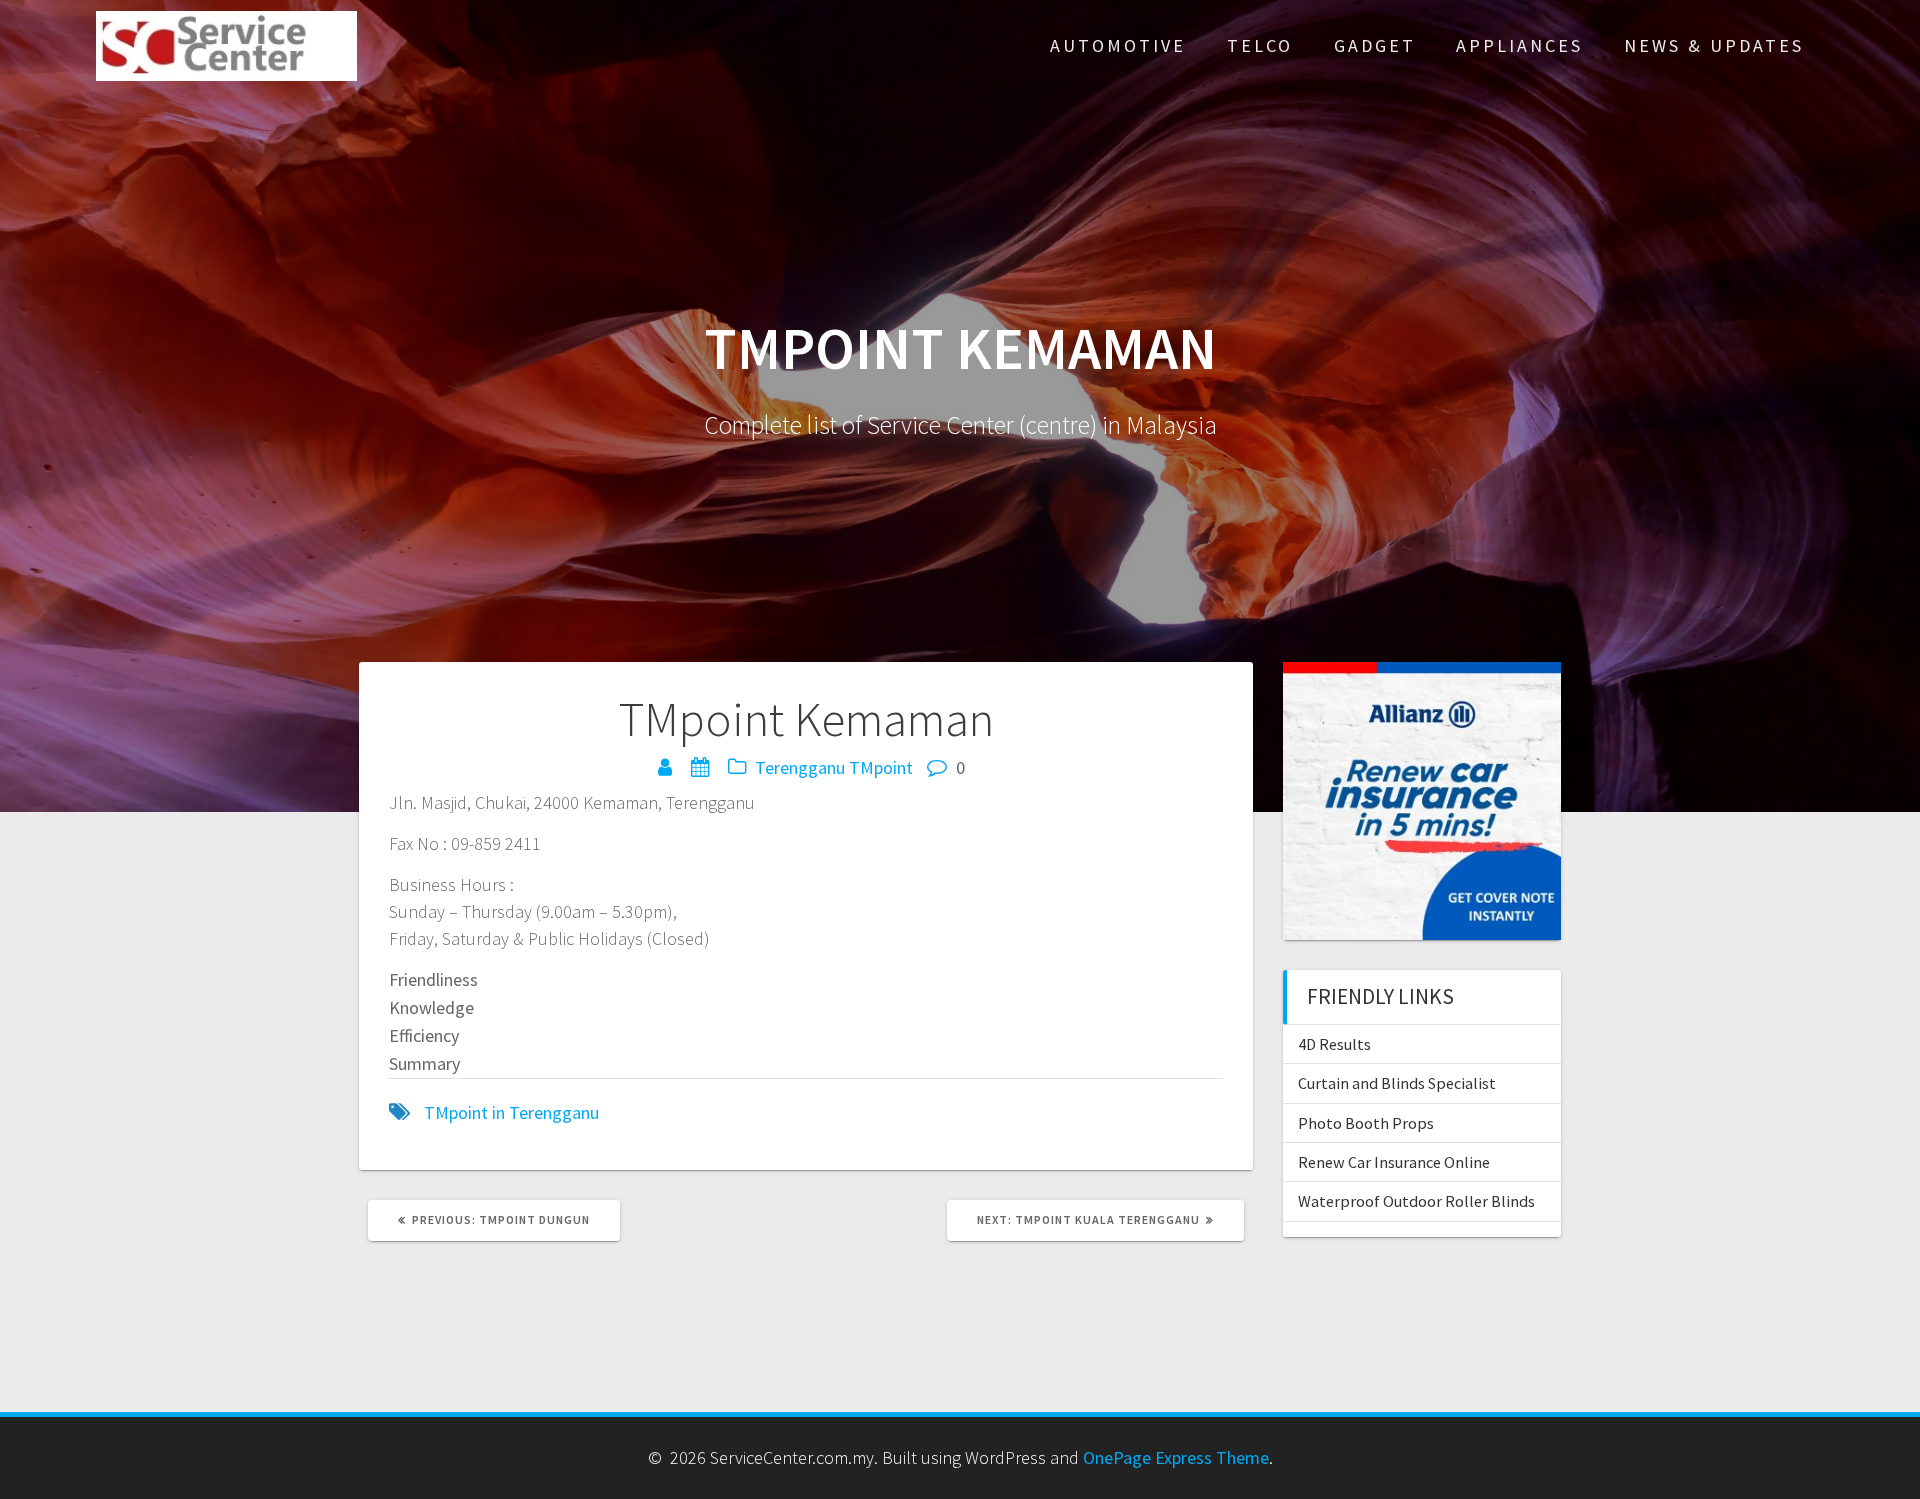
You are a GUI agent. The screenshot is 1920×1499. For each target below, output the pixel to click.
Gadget (1375, 45)
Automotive (1118, 45)
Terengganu (800, 767)
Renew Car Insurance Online (1394, 1162)
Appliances (1519, 45)
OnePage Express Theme (1176, 1457)
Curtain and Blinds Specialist (1397, 1083)
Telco (1260, 45)
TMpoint (881, 767)
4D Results (1334, 1044)
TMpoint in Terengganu (511, 1112)
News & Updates (1714, 45)
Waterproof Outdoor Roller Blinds (1416, 1201)
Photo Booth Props (1366, 1123)
